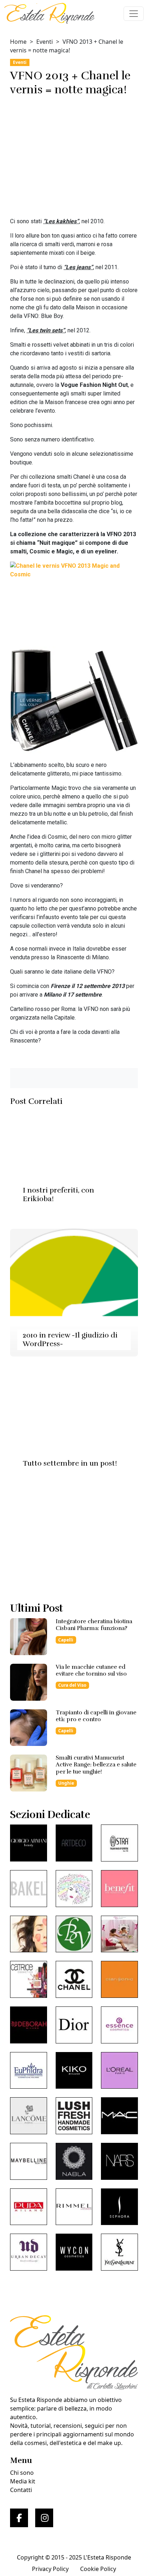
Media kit (23, 2481)
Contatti (21, 2490)
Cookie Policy (98, 2569)
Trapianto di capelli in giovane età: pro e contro (96, 1716)
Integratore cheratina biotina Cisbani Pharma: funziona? (94, 1625)
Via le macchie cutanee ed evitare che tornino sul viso (91, 1670)
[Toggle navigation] (134, 14)
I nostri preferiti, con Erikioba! (58, 1195)
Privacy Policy (50, 2569)
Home (18, 42)
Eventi (45, 42)
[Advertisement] (74, 158)
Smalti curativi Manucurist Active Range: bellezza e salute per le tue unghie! (96, 1765)
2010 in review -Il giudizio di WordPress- (70, 1339)
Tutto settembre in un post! (70, 1463)
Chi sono (22, 2473)
